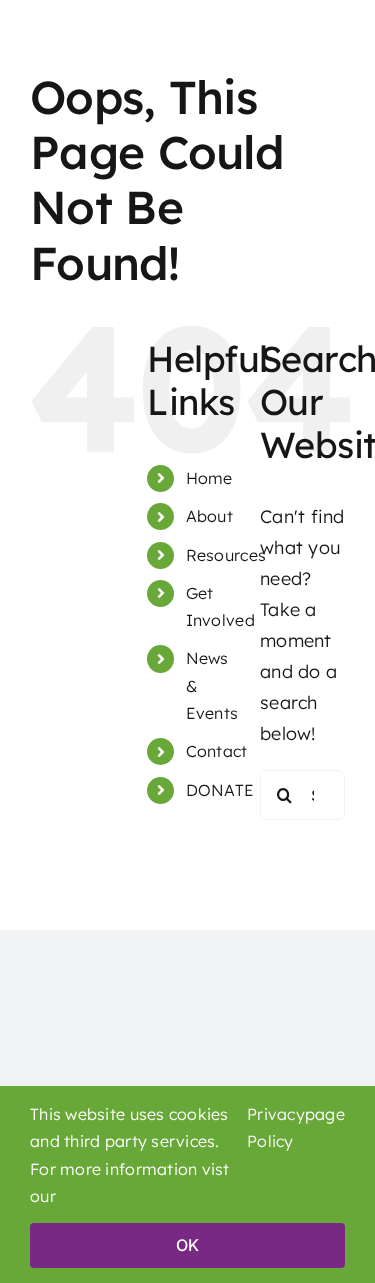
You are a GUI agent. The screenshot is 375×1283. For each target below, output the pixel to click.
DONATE (220, 790)
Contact (217, 751)
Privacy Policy (276, 1128)
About (209, 516)
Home (209, 478)
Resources (226, 555)
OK (187, 1245)
